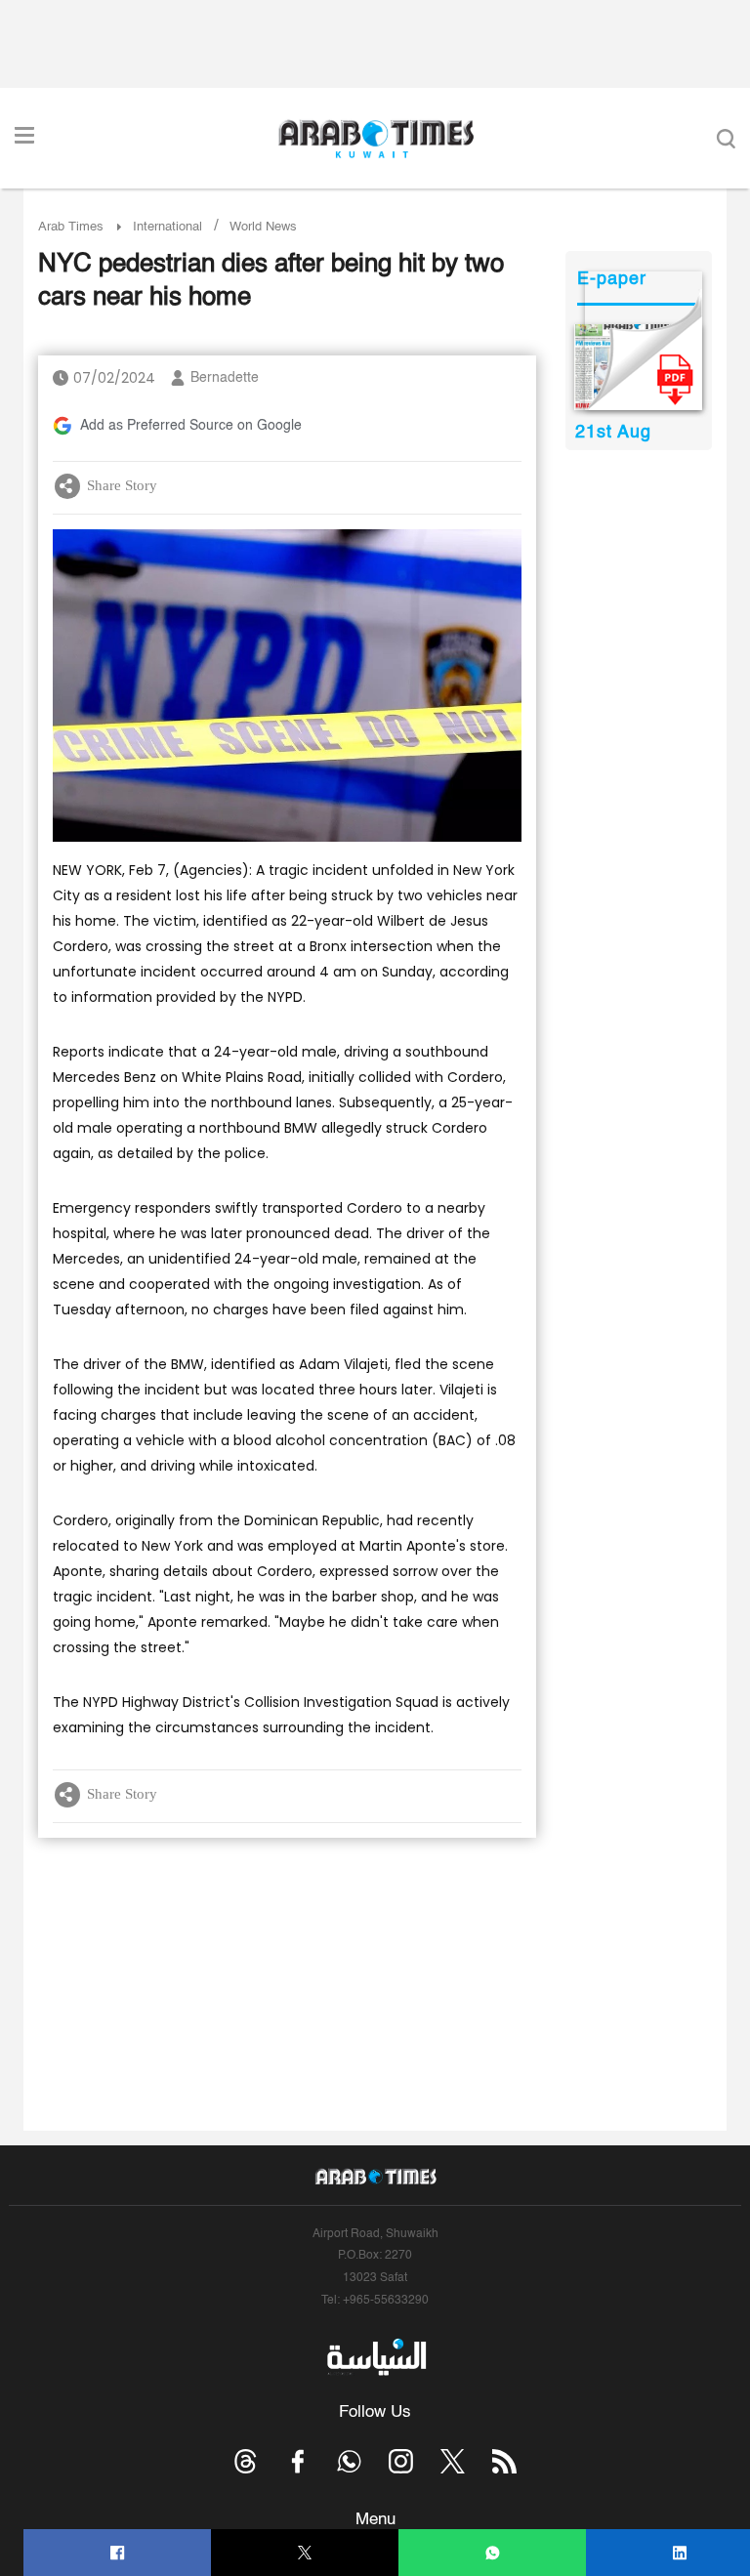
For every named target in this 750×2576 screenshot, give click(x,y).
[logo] (375, 139)
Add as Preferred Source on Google (191, 426)
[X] (305, 2553)
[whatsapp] (493, 2553)
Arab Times (71, 227)
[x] (453, 2461)
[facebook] (118, 2553)
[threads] (246, 2461)
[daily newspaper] (638, 367)
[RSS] (504, 2461)
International (167, 227)
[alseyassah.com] (375, 2357)
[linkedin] (680, 2553)
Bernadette (225, 378)
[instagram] (401, 2461)
